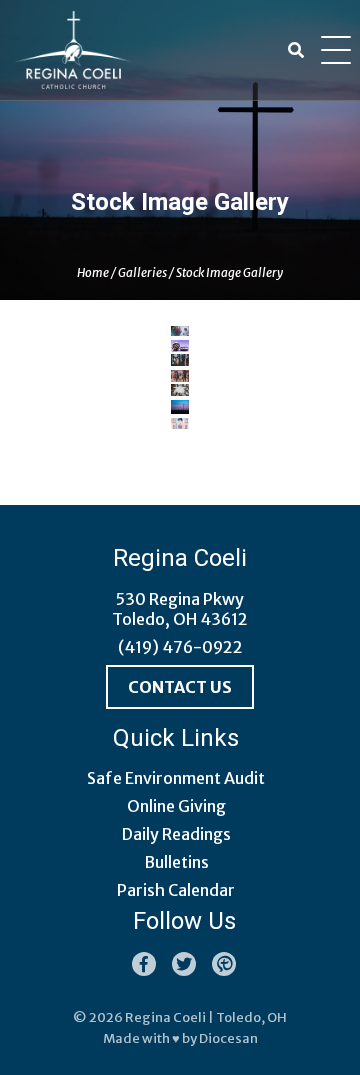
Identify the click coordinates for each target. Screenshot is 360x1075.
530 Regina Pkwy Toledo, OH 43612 (180, 609)
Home (93, 272)
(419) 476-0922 (180, 647)
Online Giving (176, 806)
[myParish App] (224, 964)
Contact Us (180, 687)
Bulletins (176, 862)
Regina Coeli (165, 1017)
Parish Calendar (176, 890)
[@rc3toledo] (184, 964)
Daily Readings (176, 834)
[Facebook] (144, 964)
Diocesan (228, 1038)
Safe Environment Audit (176, 778)
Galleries (142, 272)
